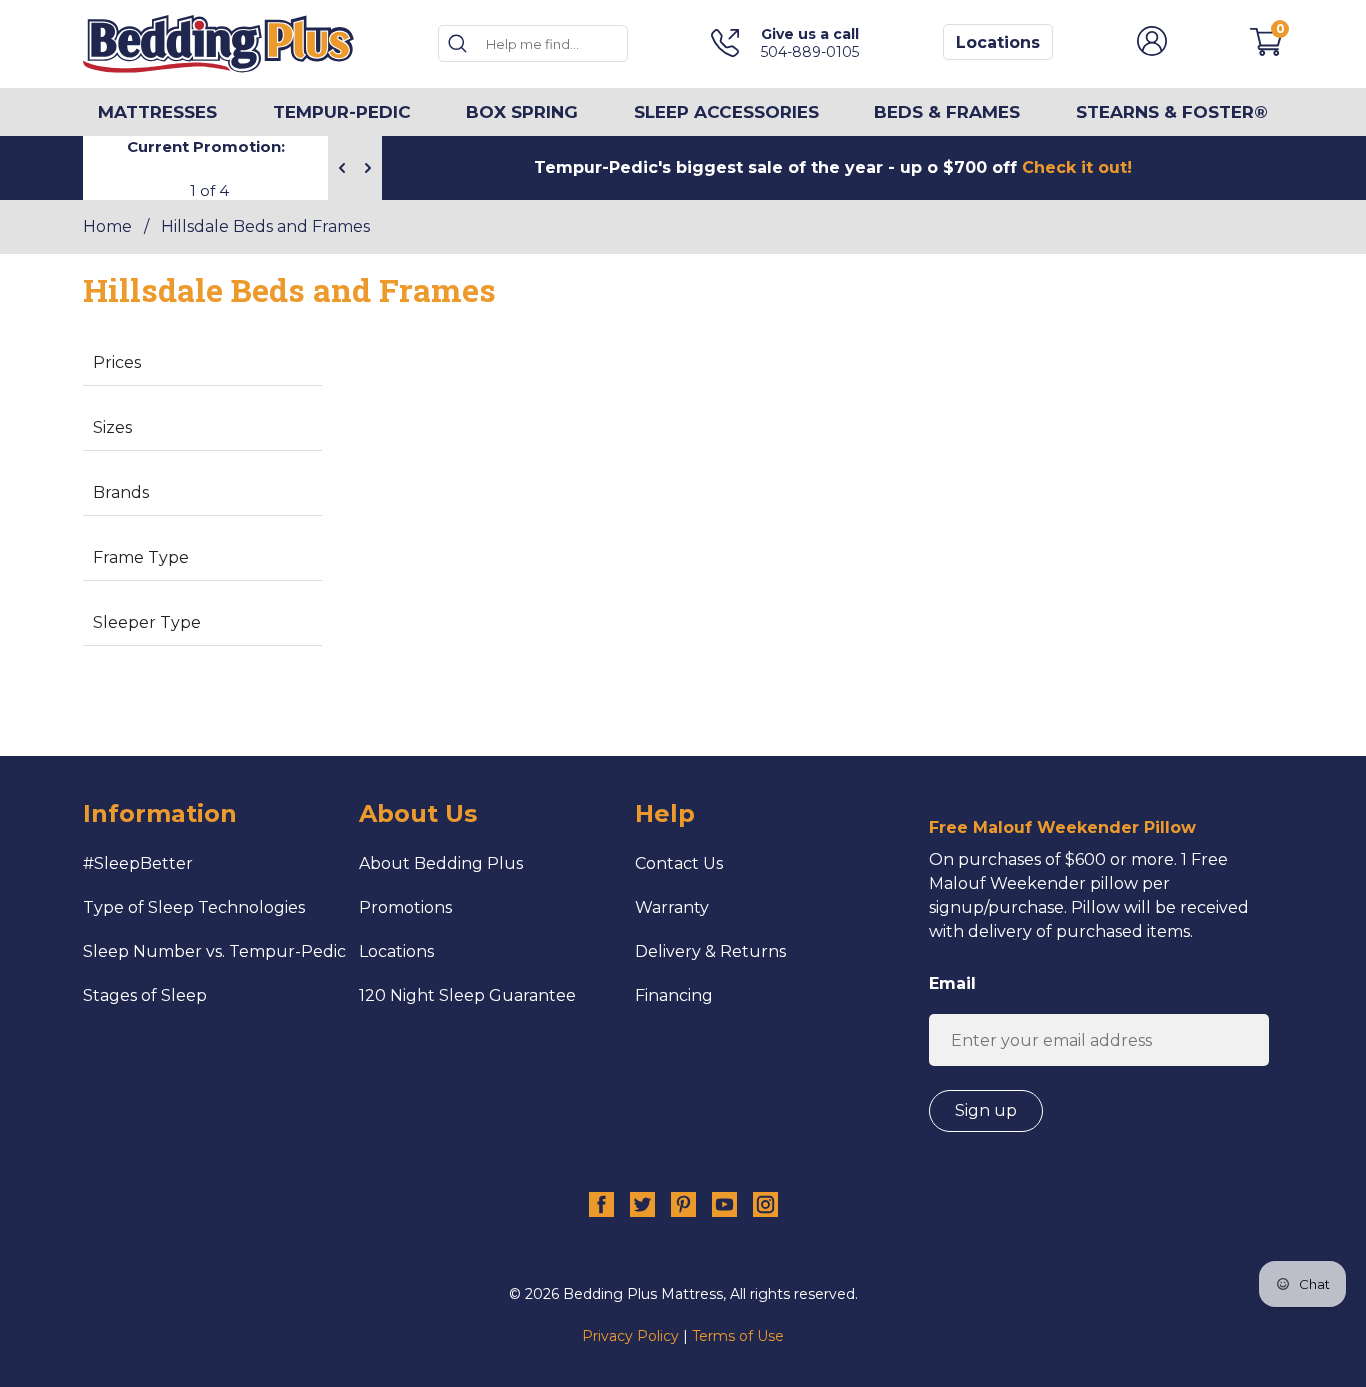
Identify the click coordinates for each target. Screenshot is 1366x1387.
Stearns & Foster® (1172, 112)
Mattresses (157, 112)
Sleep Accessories (726, 112)
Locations (998, 42)
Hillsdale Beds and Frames (265, 226)
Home (107, 226)
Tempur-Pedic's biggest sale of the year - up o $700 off (833, 167)
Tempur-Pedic (342, 112)
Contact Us (679, 863)
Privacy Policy (630, 1336)
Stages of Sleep (145, 995)
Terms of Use (738, 1336)
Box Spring (522, 112)
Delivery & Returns (710, 951)
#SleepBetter (138, 863)
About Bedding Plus (441, 863)
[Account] (1152, 50)
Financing (674, 995)
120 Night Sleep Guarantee (467, 995)
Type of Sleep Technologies (194, 907)
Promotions (405, 907)
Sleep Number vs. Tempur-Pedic (214, 951)
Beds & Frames (947, 112)
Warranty (672, 907)
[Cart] (1266, 50)
